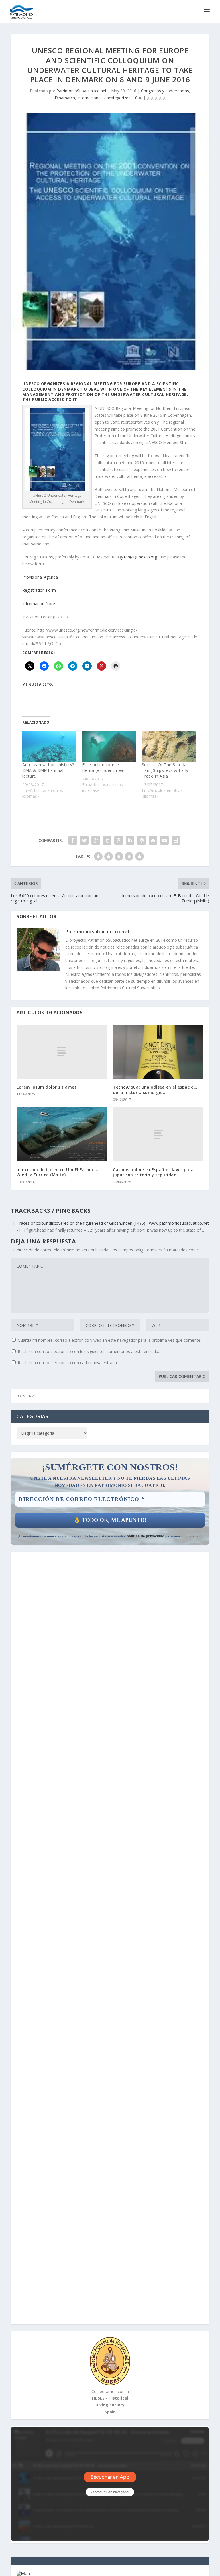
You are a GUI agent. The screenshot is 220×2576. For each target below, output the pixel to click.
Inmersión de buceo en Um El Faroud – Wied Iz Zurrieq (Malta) (57, 1172)
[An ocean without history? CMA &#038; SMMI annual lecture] (49, 747)
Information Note (39, 604)
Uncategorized (117, 98)
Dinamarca (65, 98)
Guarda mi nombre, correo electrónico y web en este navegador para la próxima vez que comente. (109, 1340)
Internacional (89, 98)
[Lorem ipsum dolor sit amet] (62, 1052)
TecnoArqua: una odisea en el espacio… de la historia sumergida (155, 1090)
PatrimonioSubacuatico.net (81, 91)
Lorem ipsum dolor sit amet (47, 1087)
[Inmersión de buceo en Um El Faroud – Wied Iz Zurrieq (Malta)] (62, 1134)
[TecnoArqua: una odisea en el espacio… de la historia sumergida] (158, 1052)
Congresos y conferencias (165, 91)
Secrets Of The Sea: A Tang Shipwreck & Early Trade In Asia (165, 770)
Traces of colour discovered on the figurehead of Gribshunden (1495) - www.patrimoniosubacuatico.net (113, 1223)
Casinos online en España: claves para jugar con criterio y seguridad (153, 1172)
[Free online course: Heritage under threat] (109, 747)
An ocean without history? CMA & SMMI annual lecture (48, 770)
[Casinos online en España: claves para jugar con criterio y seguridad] (158, 1134)
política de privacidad (146, 1536)
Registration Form (39, 590)
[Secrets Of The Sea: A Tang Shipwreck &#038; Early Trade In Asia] (169, 747)
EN (57, 617)
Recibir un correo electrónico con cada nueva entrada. (68, 1363)
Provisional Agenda (40, 577)
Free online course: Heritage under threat (104, 767)
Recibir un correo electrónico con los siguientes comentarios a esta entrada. (88, 1351)
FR (66, 617)
